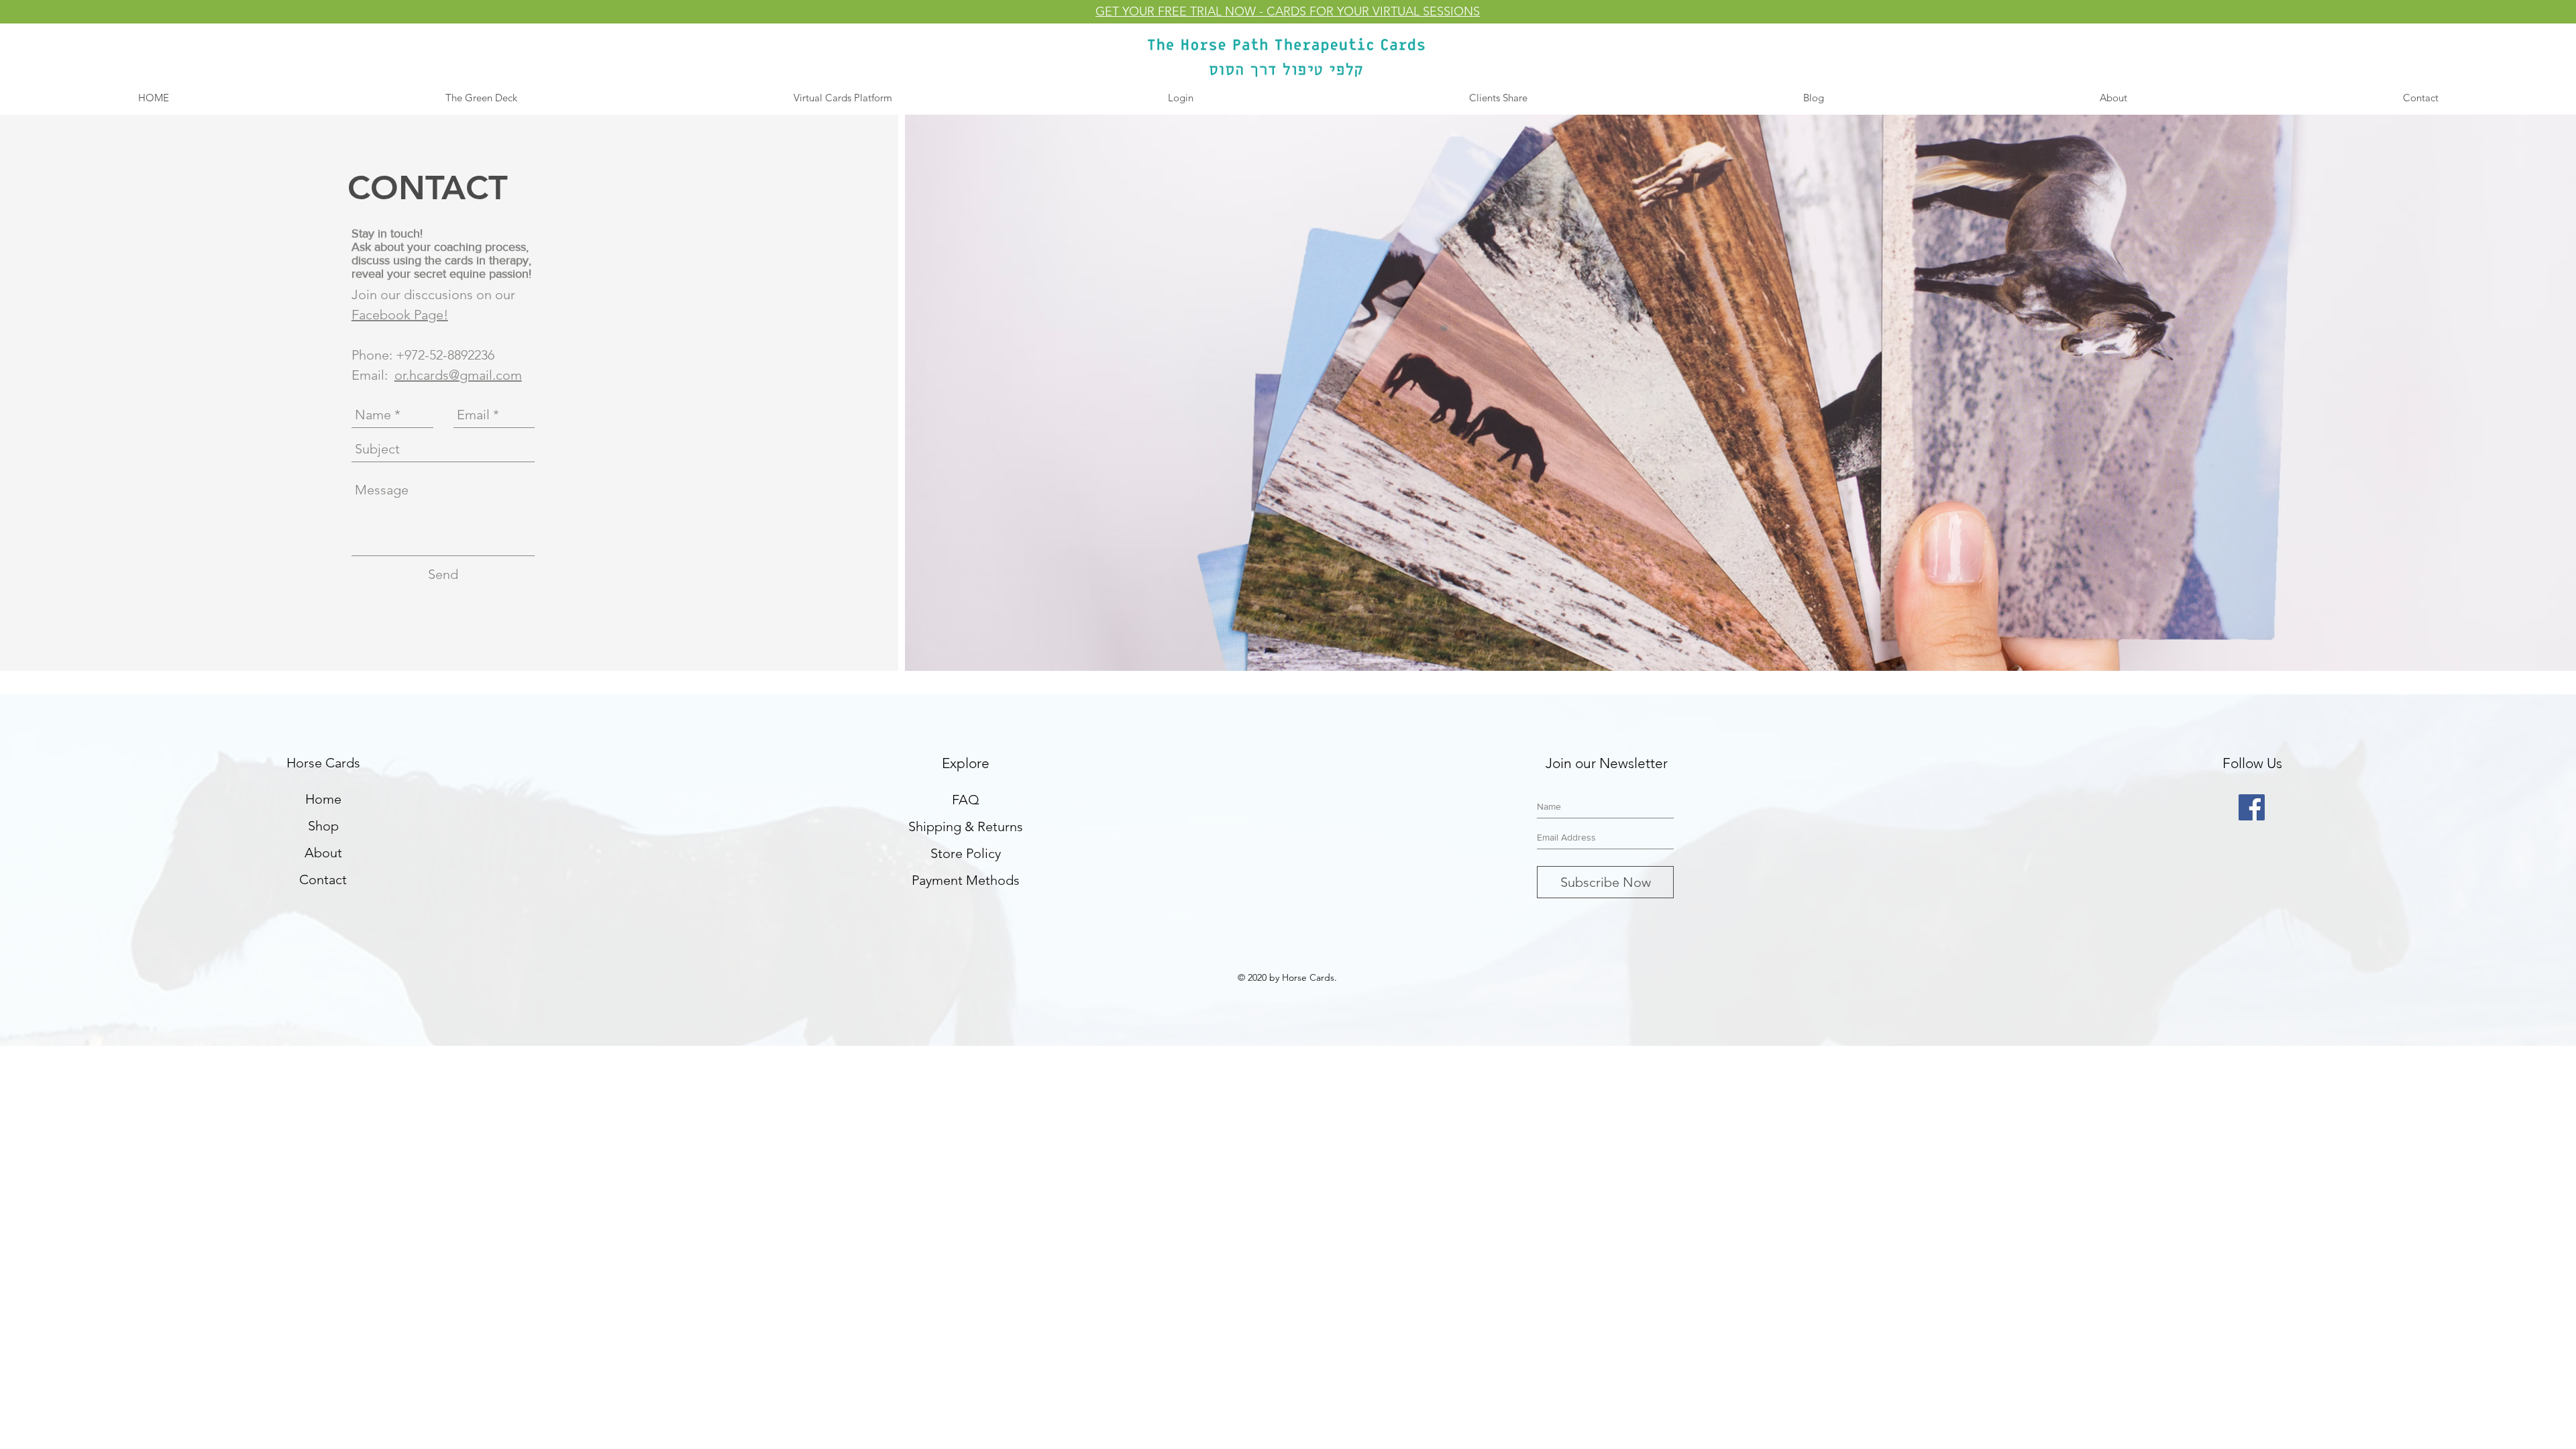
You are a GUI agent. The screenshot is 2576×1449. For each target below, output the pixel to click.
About (323, 853)
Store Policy (966, 853)
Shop (323, 826)
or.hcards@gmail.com (458, 375)
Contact (323, 879)
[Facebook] (2252, 807)
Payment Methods (966, 880)
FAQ (966, 800)
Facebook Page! (400, 315)
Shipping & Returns (966, 826)
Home (323, 799)
